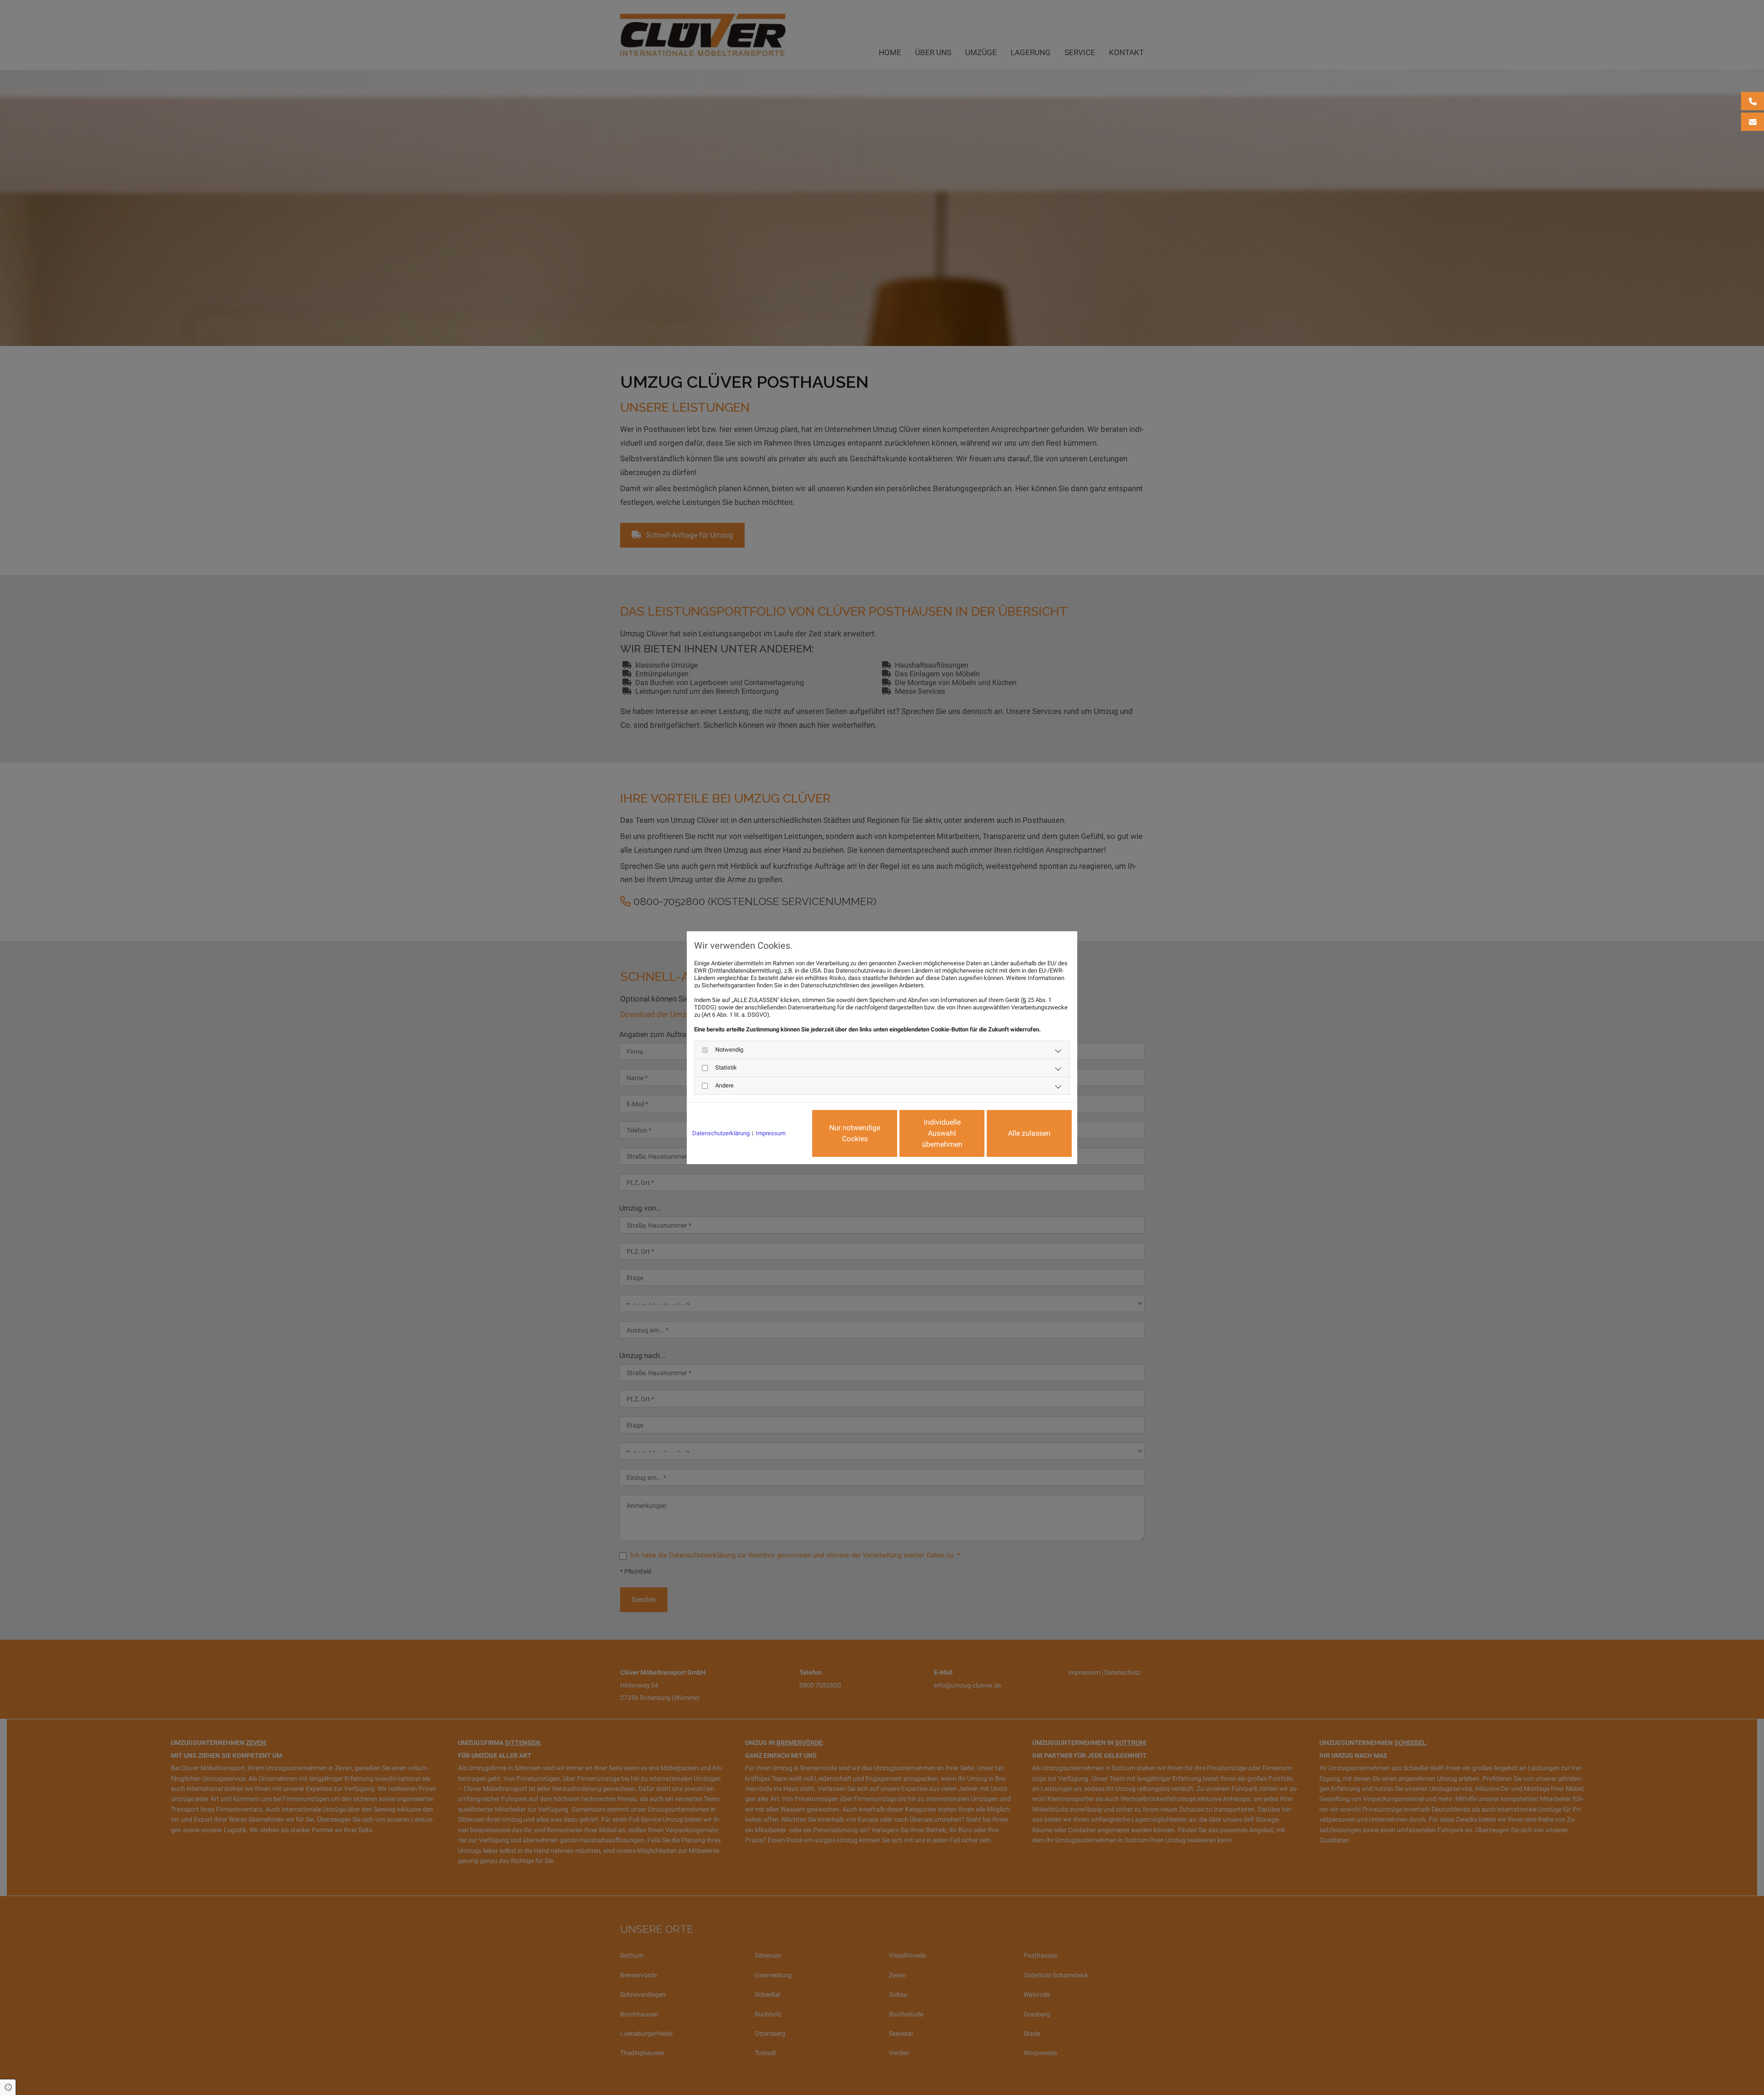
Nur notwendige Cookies (855, 1133)
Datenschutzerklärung (721, 1133)
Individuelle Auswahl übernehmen (942, 1133)
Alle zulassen (1029, 1133)
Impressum (771, 1133)
